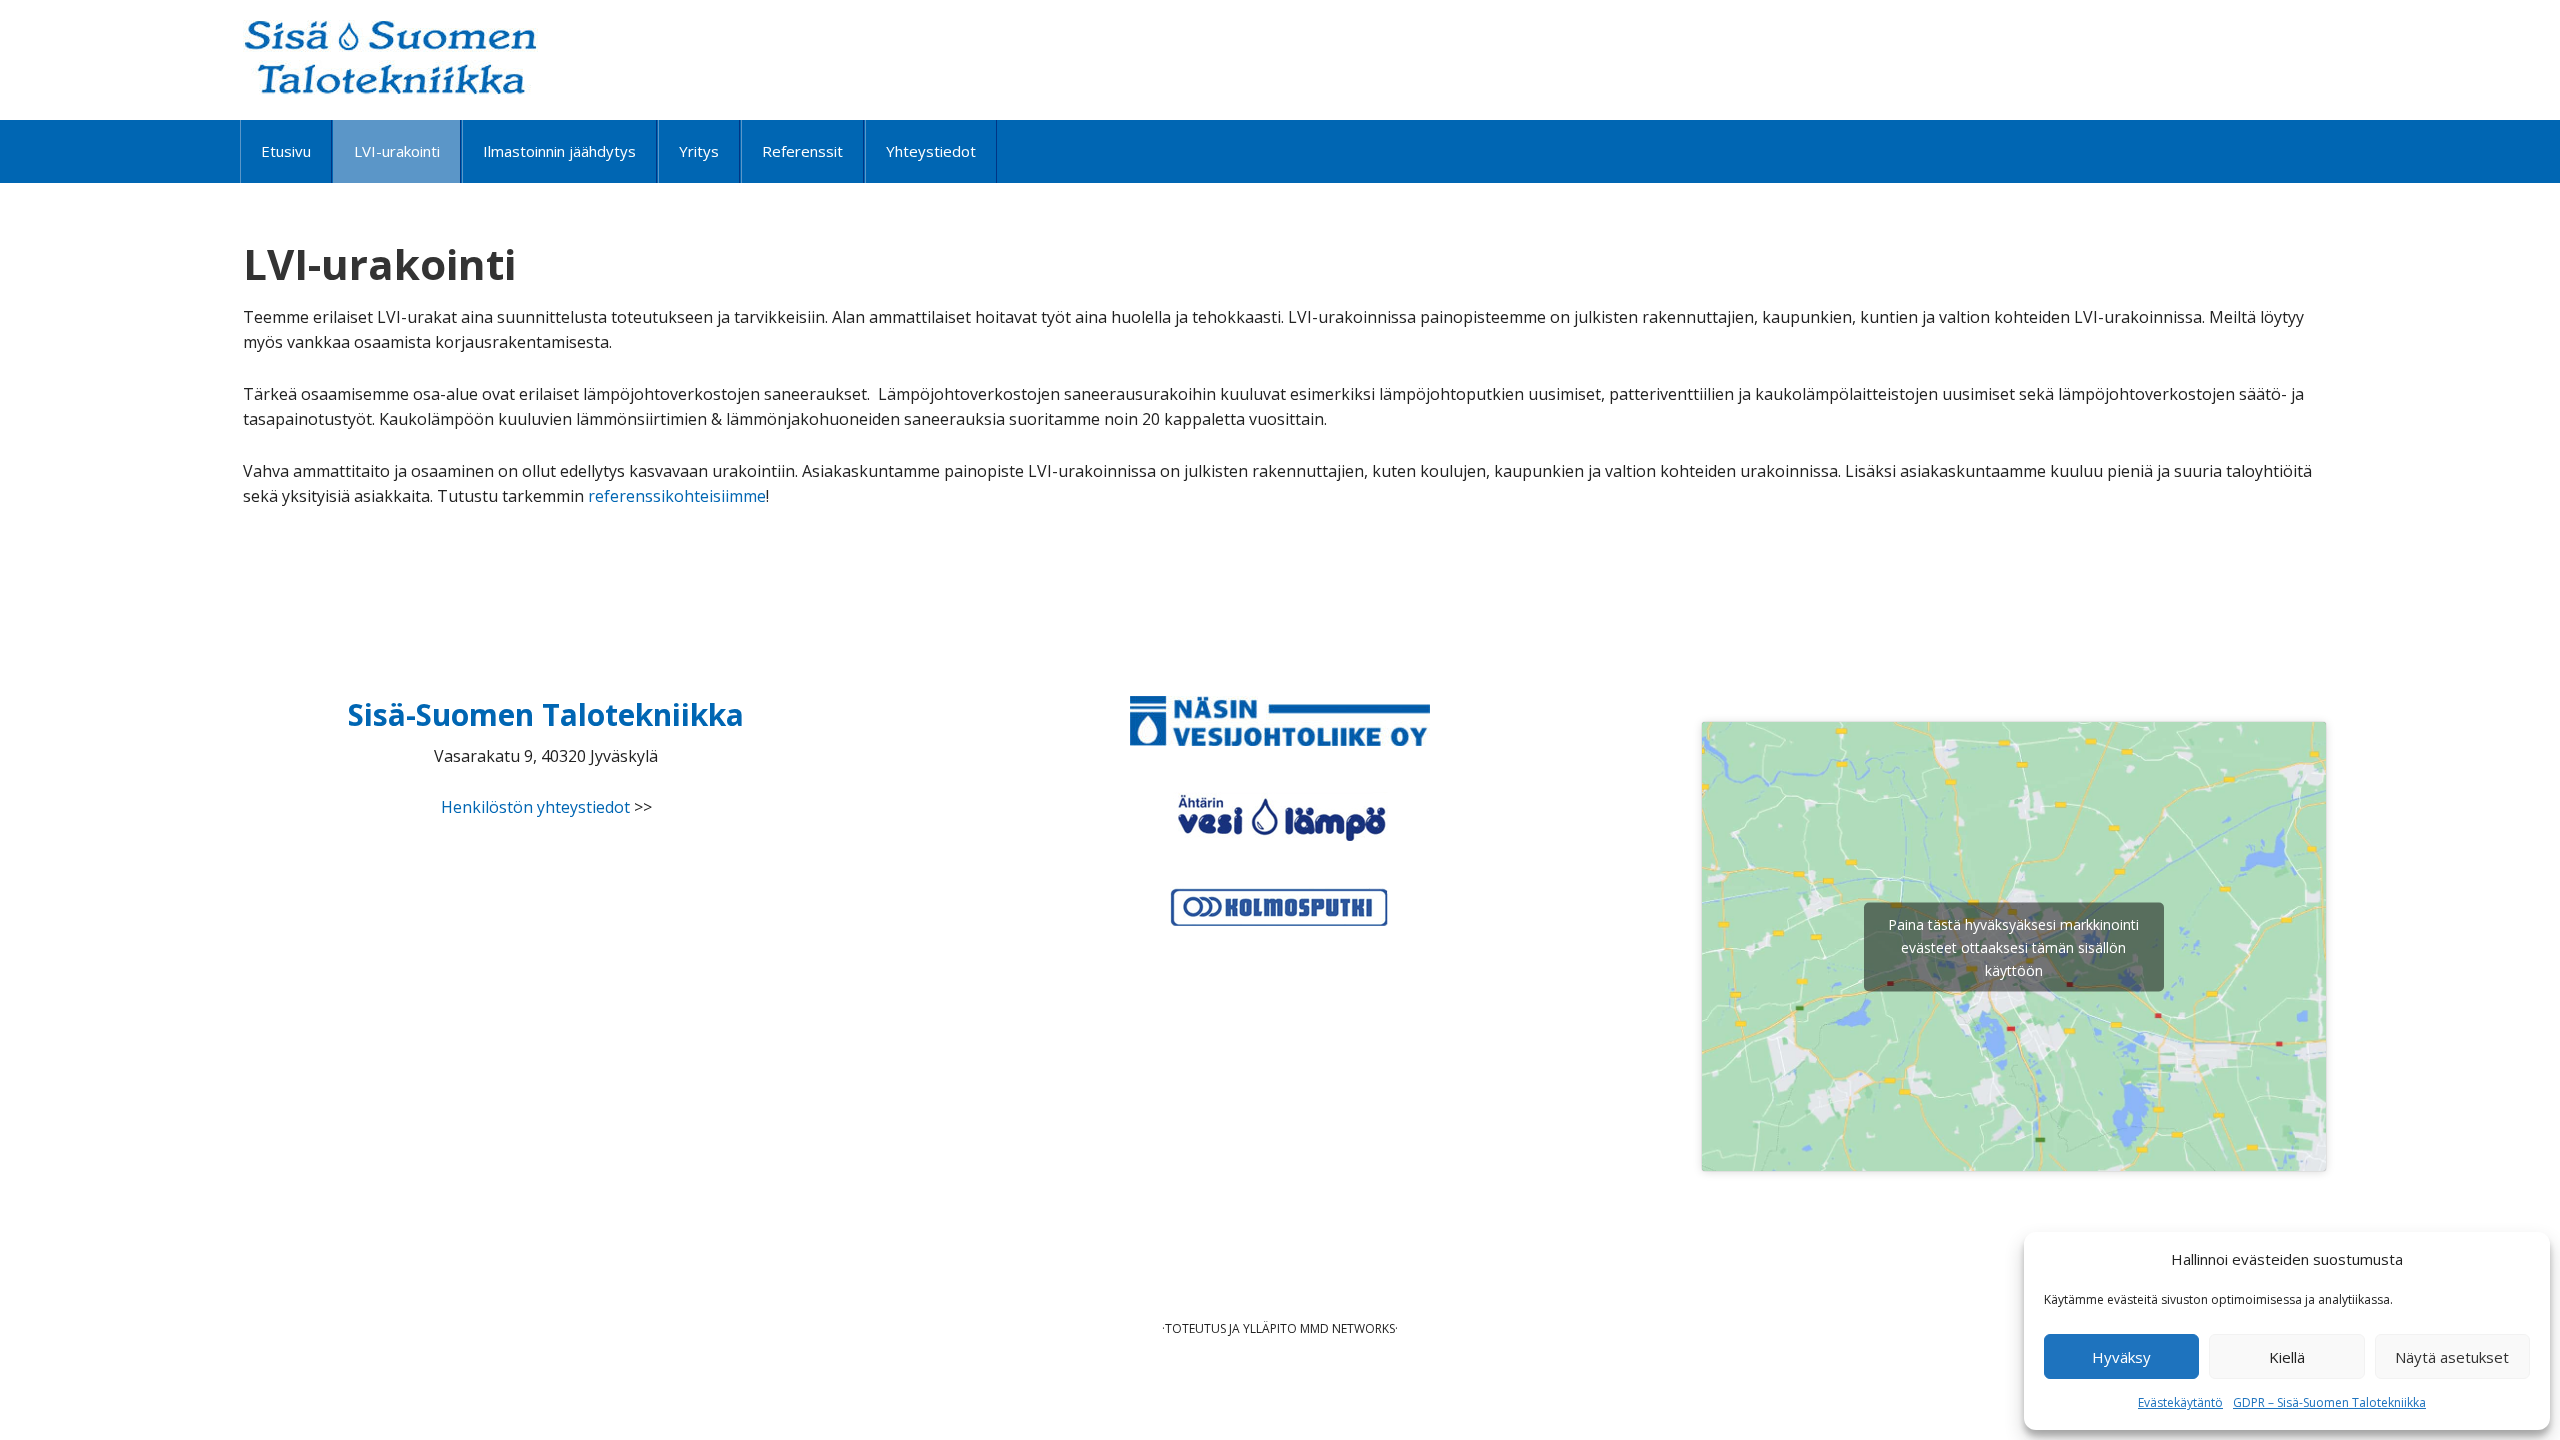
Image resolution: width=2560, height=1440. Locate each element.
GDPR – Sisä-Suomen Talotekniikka (2329, 1402)
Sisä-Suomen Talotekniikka (390, 57)
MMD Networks (1347, 1328)
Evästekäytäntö (2180, 1402)
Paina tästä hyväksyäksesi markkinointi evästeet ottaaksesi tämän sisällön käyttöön (2013, 946)
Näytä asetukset (2452, 1357)
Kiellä (2287, 1357)
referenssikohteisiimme (677, 496)
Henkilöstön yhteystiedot (535, 807)
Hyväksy (2121, 1357)
